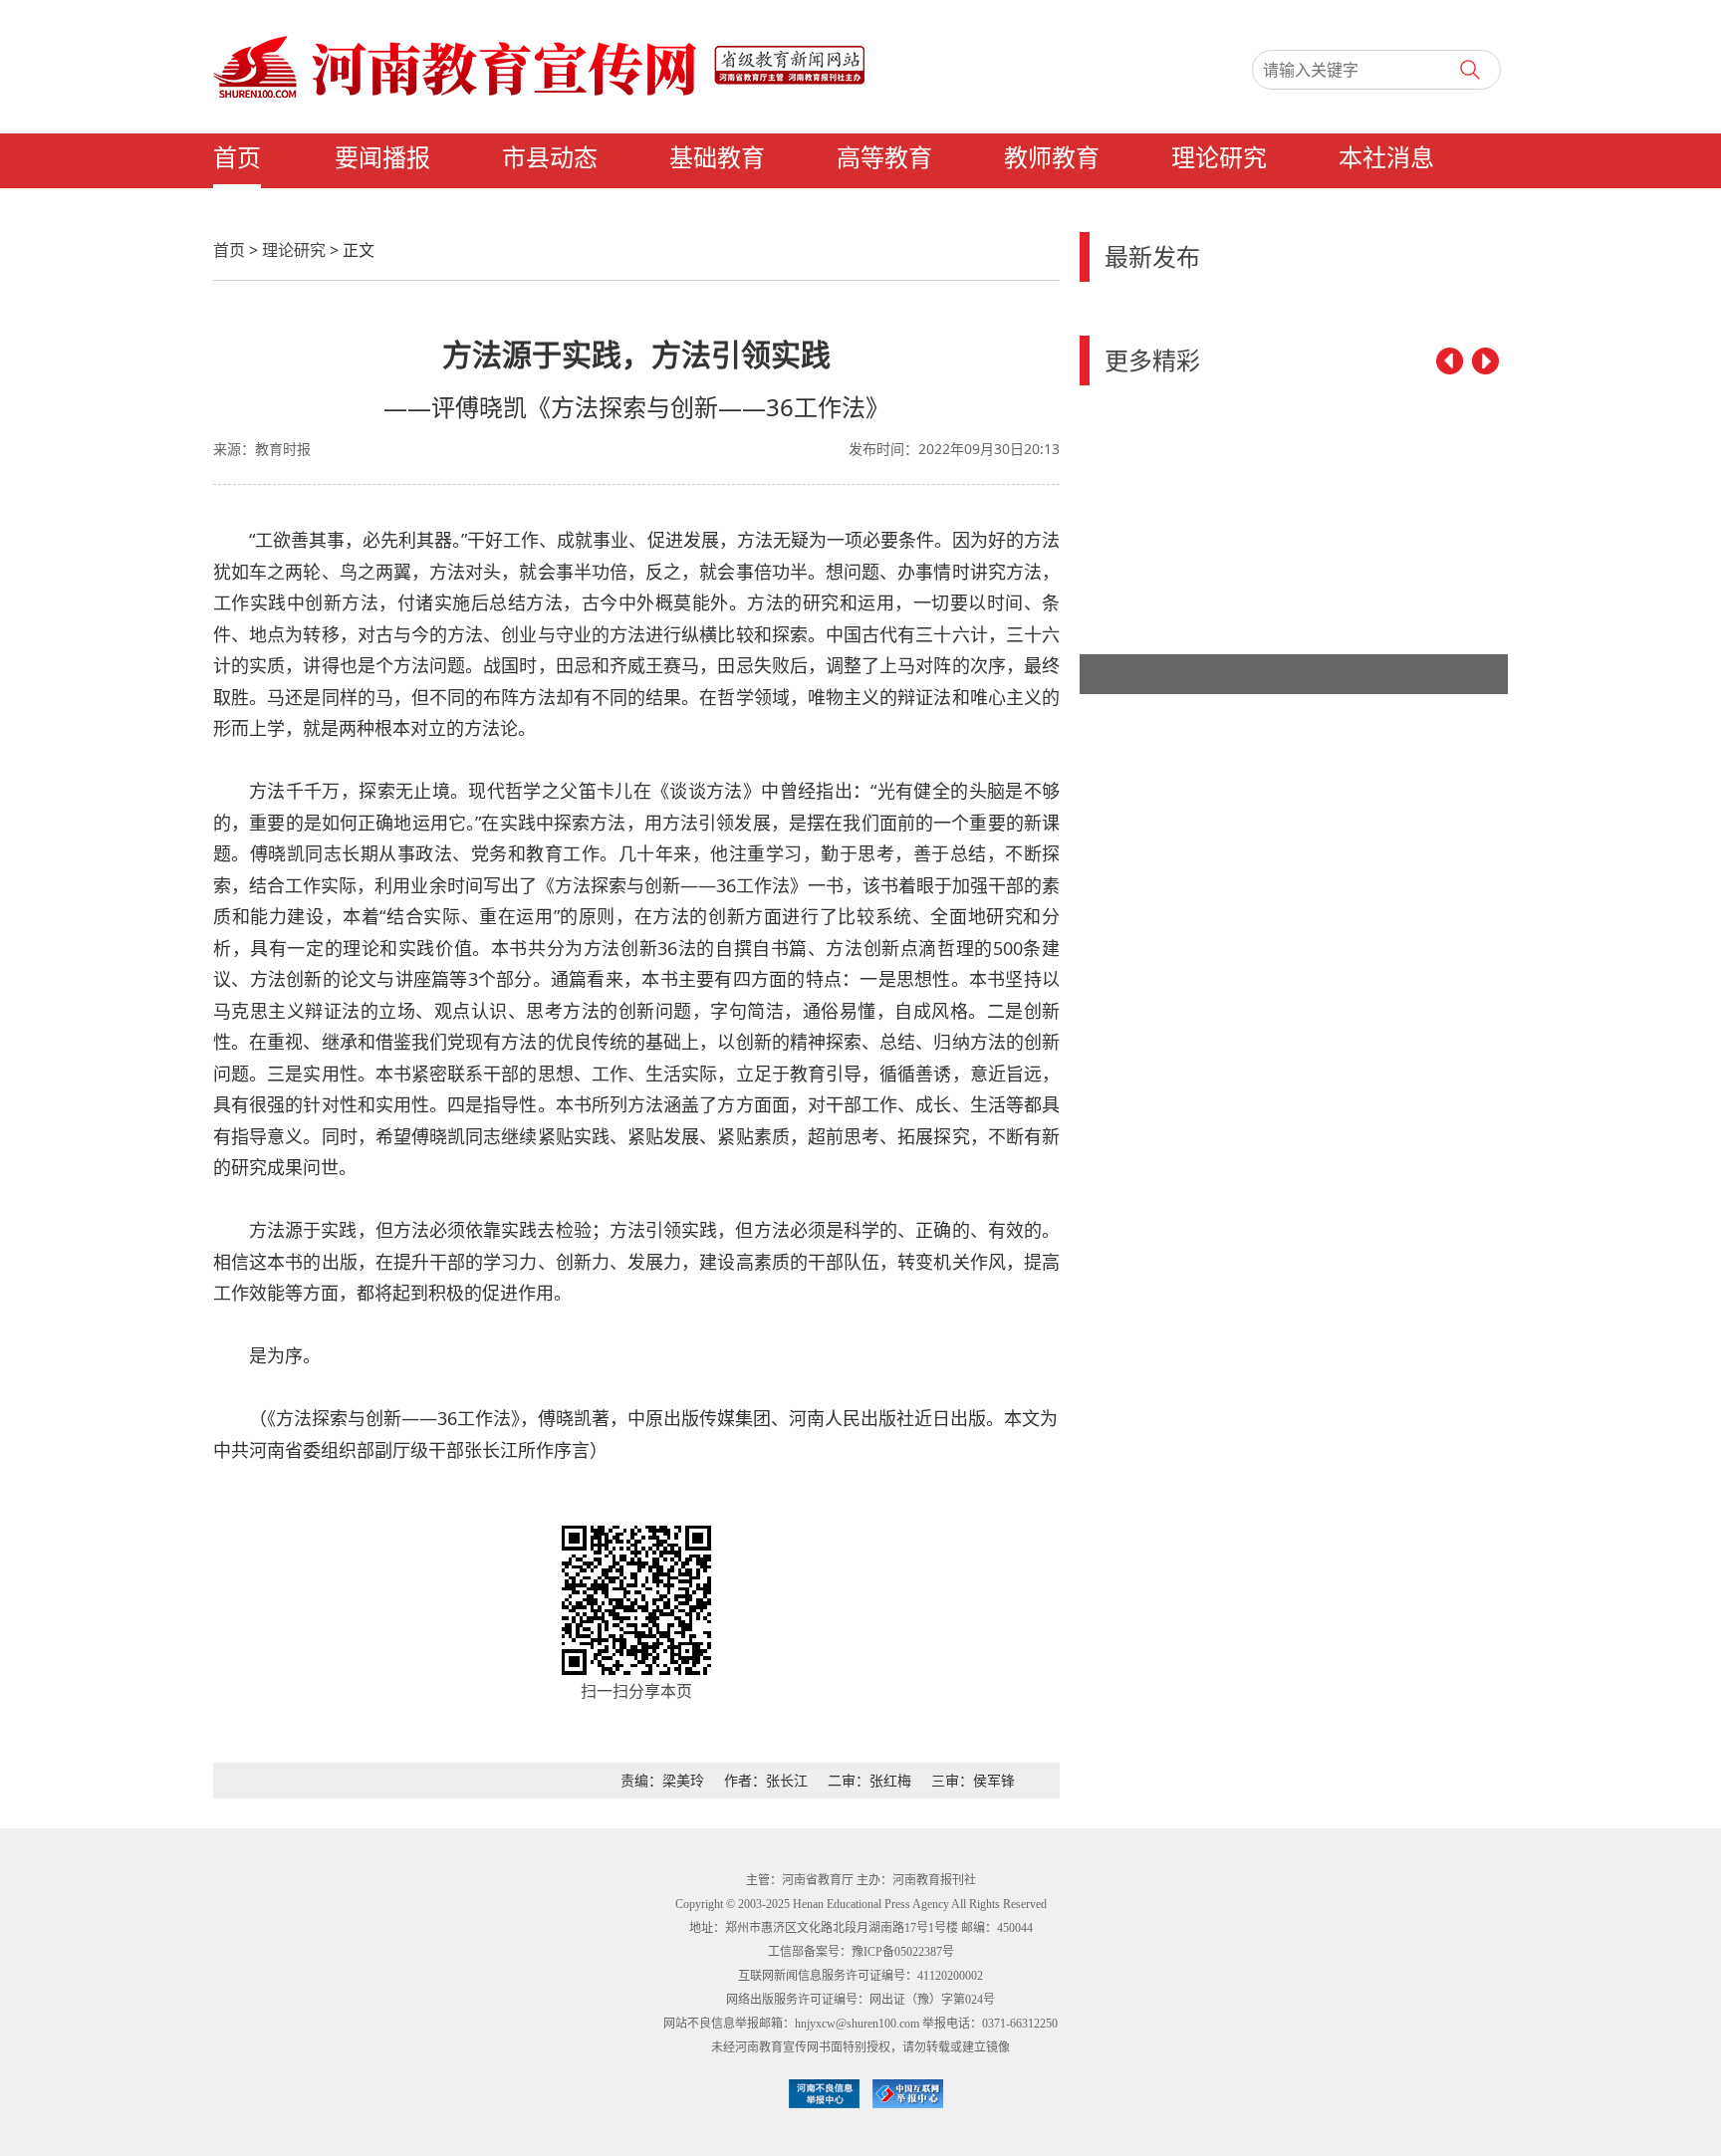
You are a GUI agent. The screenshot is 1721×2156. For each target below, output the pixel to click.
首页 (237, 158)
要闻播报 (382, 158)
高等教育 (884, 158)
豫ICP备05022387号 (903, 1952)
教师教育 (1052, 158)
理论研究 (1219, 158)
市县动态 (550, 158)
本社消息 (1386, 158)
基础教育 (717, 158)
